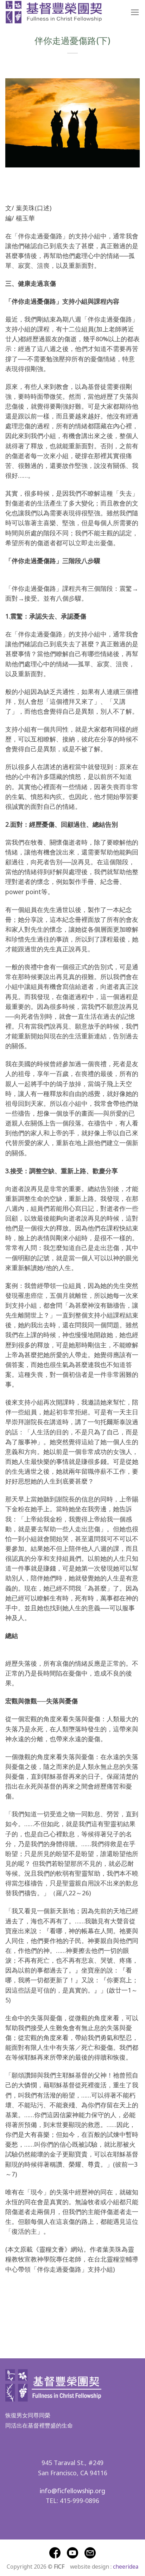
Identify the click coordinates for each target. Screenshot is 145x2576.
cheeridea (126, 2566)
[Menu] (135, 12)
